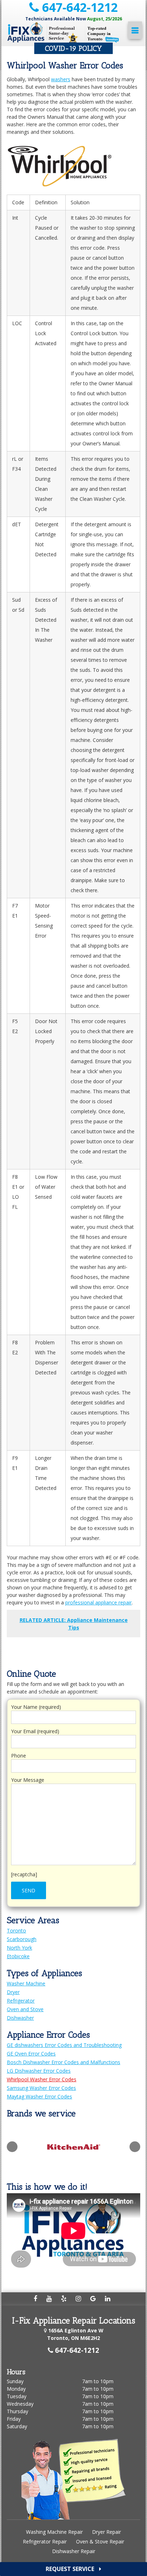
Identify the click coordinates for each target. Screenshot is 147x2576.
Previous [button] (12, 2147)
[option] (85, 2147)
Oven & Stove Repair (100, 2541)
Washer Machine (26, 1983)
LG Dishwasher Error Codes (39, 2071)
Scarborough (22, 1939)
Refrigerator (21, 2001)
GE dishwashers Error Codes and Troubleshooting (64, 2045)
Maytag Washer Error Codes (39, 2096)
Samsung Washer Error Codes (41, 2088)
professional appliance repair (98, 1602)
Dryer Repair (107, 2532)
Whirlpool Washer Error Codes (42, 2079)
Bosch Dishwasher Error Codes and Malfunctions (64, 2062)
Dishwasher (20, 2018)
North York (19, 1948)
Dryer (13, 1992)
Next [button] (135, 2147)
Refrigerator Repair (45, 2541)
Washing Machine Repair (54, 2532)
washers (61, 79)
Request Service (71, 2569)
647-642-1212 (78, 7)
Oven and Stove (25, 2009)
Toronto (16, 1930)
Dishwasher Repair (74, 2551)
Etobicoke (18, 1956)
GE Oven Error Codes (31, 2054)
